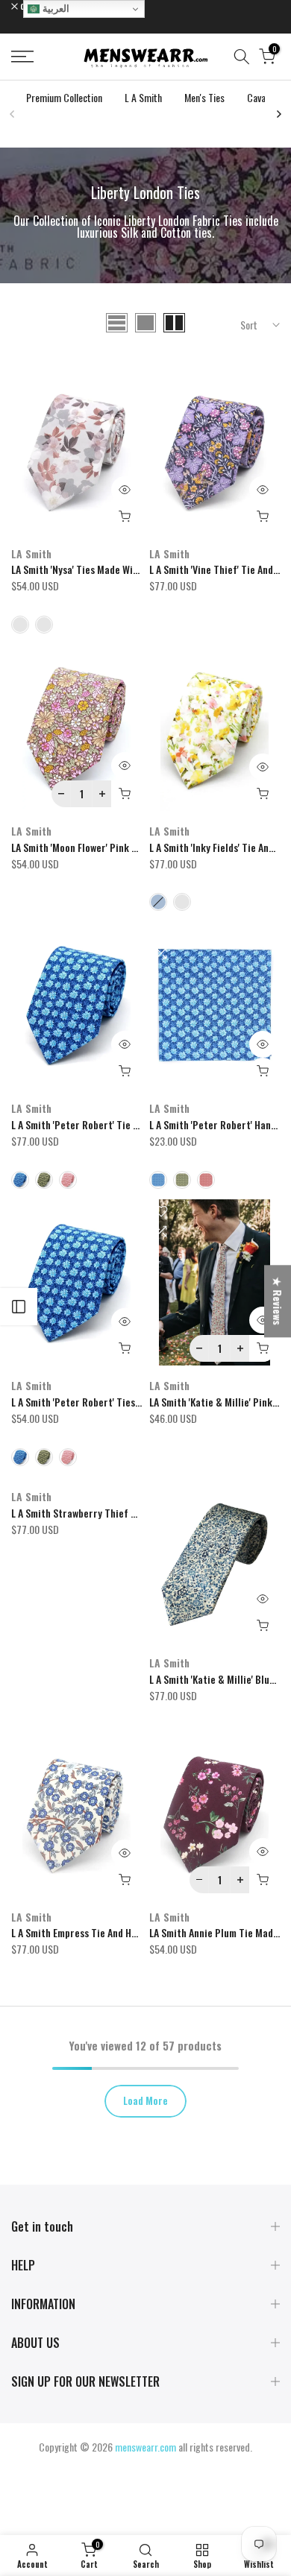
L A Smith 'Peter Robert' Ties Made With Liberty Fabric (129, 1402)
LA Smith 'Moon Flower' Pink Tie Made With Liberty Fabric (134, 847)
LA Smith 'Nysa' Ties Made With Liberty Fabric (109, 569)
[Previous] (13, 114)
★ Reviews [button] (278, 1301)
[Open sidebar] (19, 1307)
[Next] (278, 114)
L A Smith (143, 97)
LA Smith (31, 553)
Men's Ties (204, 97)
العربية (54, 9)
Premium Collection (64, 97)
